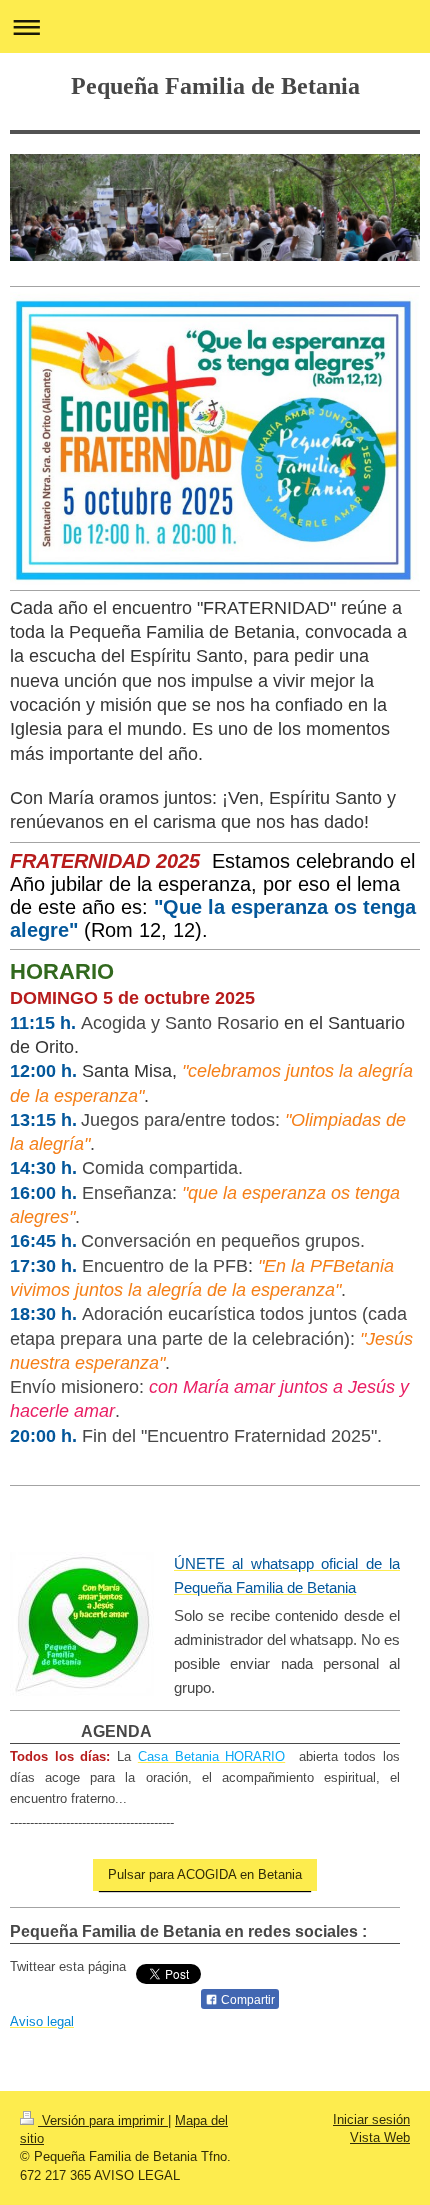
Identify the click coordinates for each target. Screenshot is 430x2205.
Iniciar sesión (371, 2119)
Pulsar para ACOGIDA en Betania (205, 1874)
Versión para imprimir (103, 2120)
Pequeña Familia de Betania (215, 86)
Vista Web (380, 2137)
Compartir (246, 2000)
